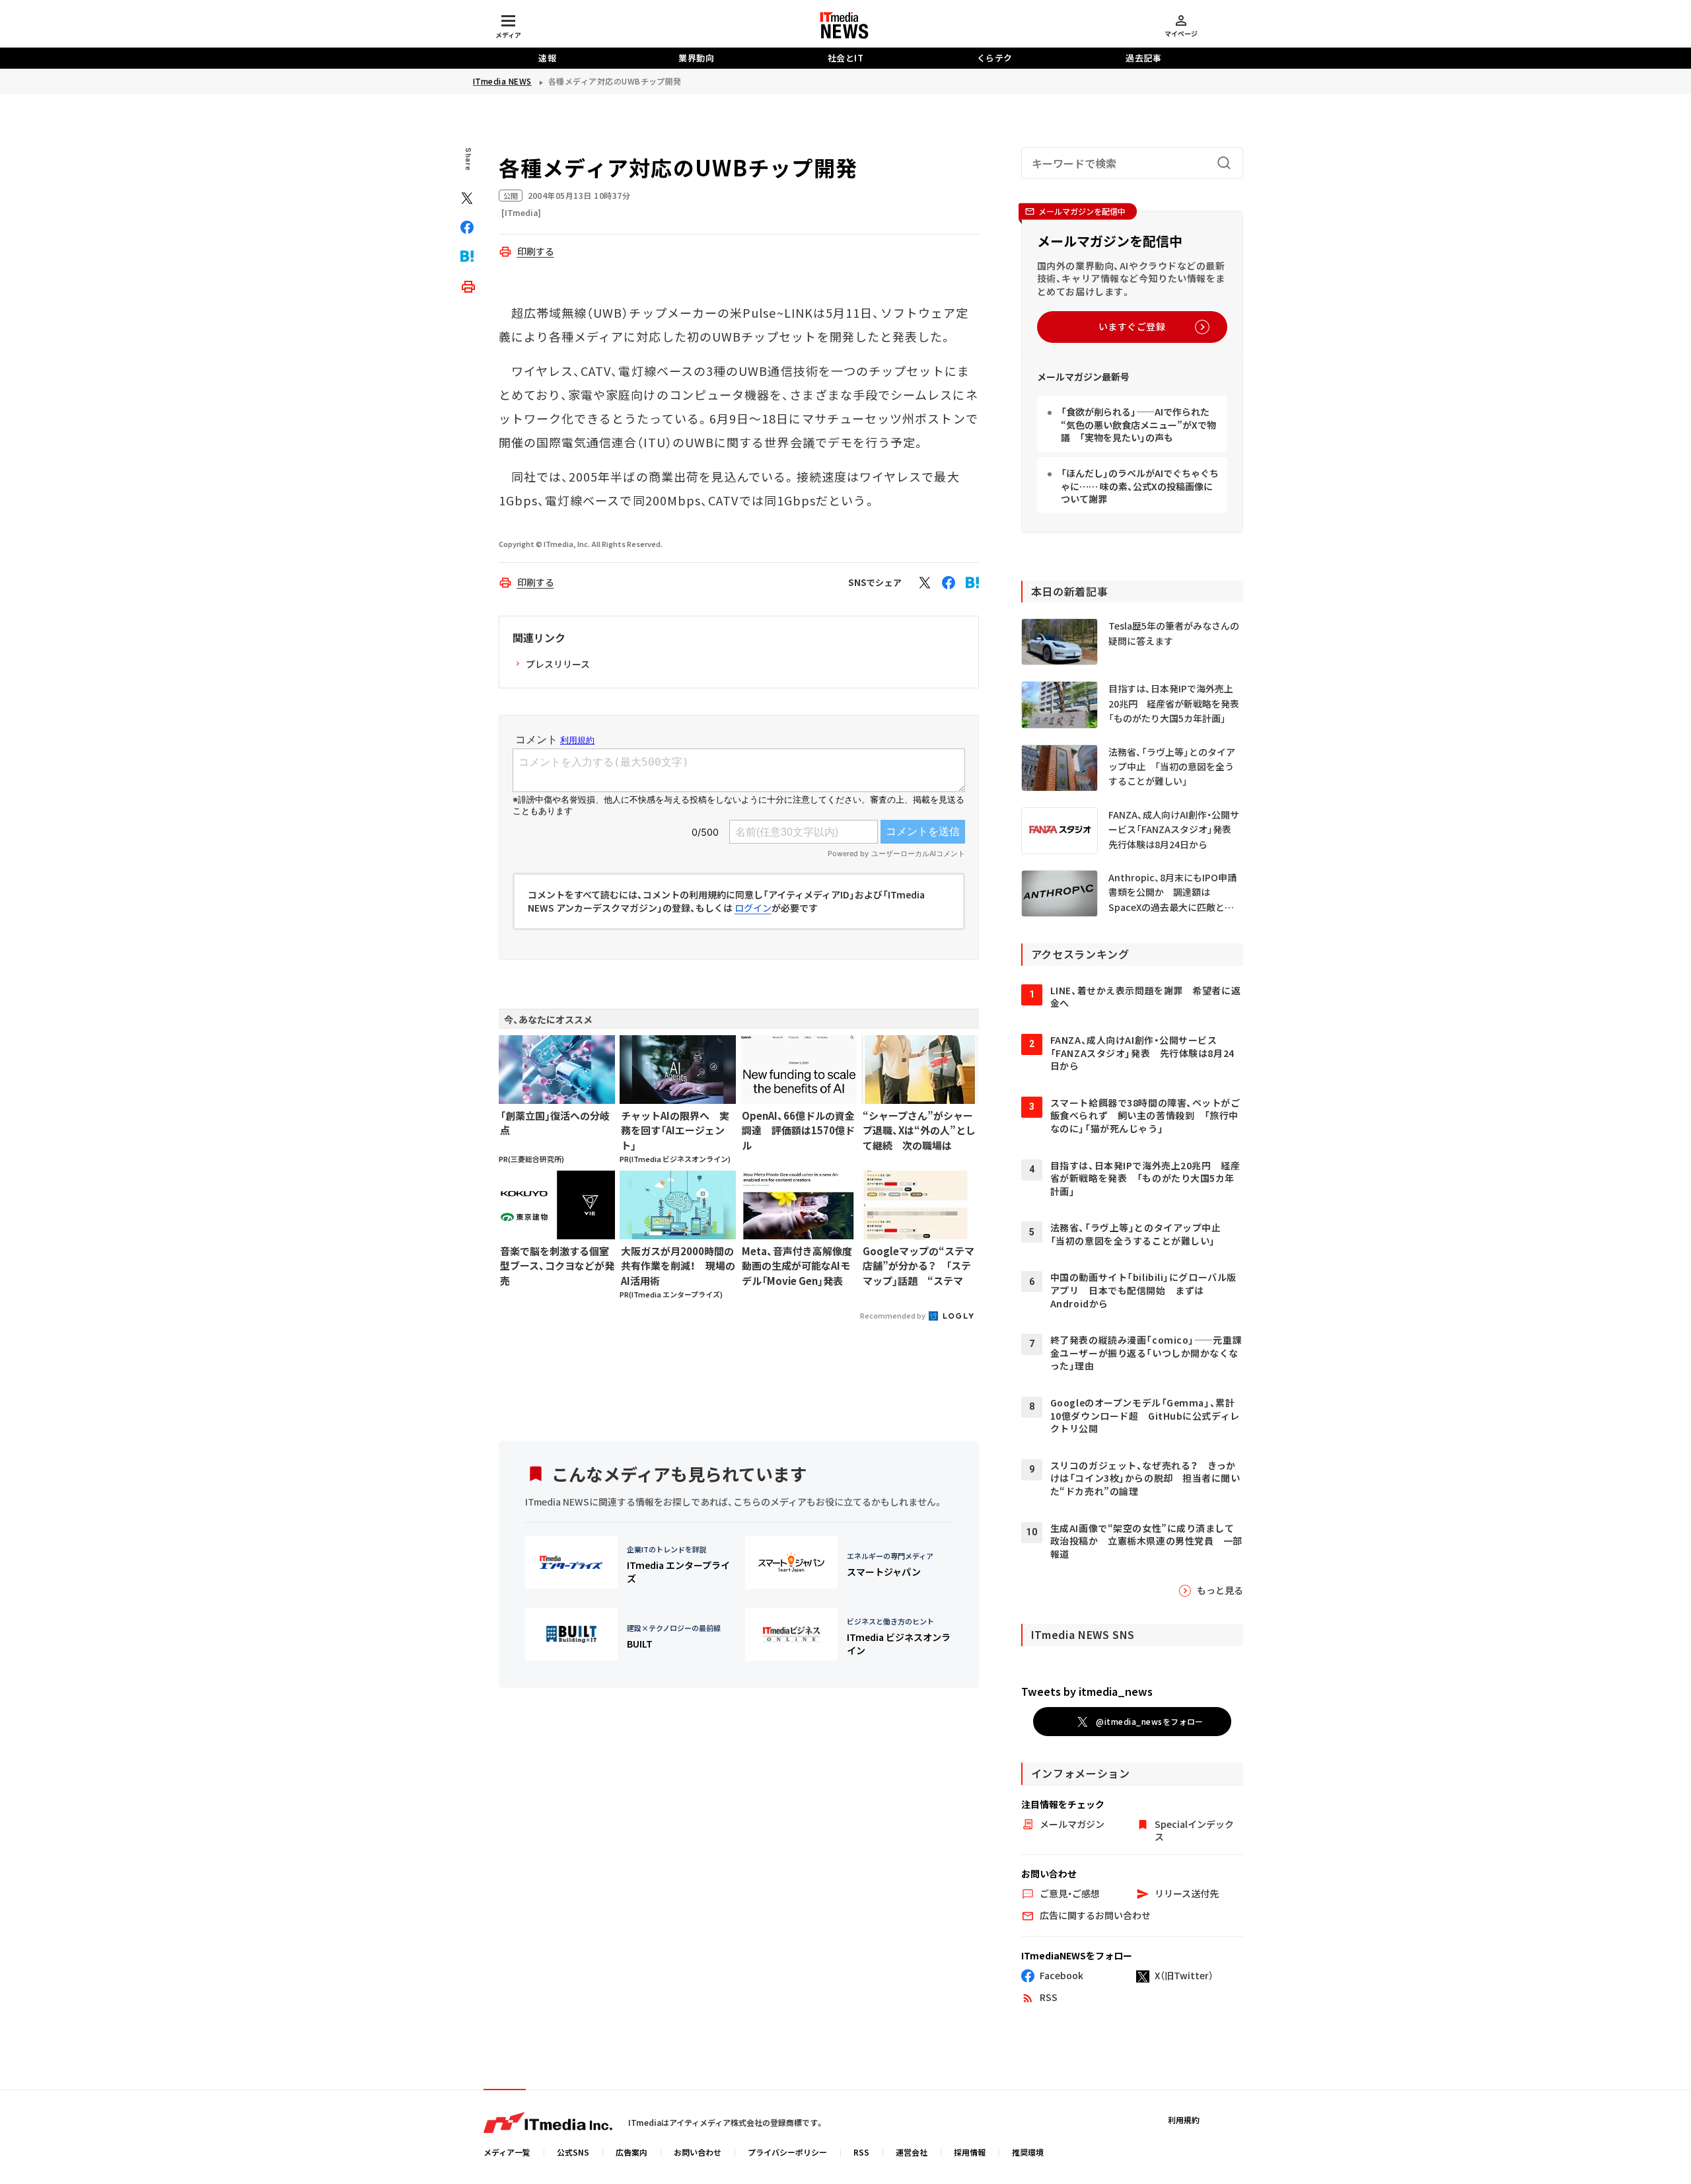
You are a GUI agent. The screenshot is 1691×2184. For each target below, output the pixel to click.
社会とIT (846, 58)
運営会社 (912, 2152)
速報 (547, 58)
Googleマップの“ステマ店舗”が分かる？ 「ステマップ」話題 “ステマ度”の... (918, 1266)
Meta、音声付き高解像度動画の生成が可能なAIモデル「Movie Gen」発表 (797, 1266)
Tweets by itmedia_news (1087, 1691)
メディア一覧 (507, 2152)
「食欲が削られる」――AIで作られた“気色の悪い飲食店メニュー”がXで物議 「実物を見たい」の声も (1138, 424)
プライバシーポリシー (787, 2152)
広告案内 (631, 2152)
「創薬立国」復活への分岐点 (555, 1123)
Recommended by (893, 1315)
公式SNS (573, 2152)
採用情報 (970, 2152)
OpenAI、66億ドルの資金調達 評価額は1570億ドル (798, 1130)
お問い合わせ (698, 2152)
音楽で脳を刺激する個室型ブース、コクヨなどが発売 (557, 1266)
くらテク (995, 58)
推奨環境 (1028, 2152)
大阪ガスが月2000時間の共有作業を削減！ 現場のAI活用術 (678, 1266)
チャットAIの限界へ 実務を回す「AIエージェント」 (675, 1130)
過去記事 (1143, 58)
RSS (861, 2152)
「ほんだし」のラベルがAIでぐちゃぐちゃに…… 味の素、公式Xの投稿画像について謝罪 (1140, 486)
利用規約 (1184, 2120)
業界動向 (696, 58)
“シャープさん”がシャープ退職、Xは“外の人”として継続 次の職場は (919, 1130)
